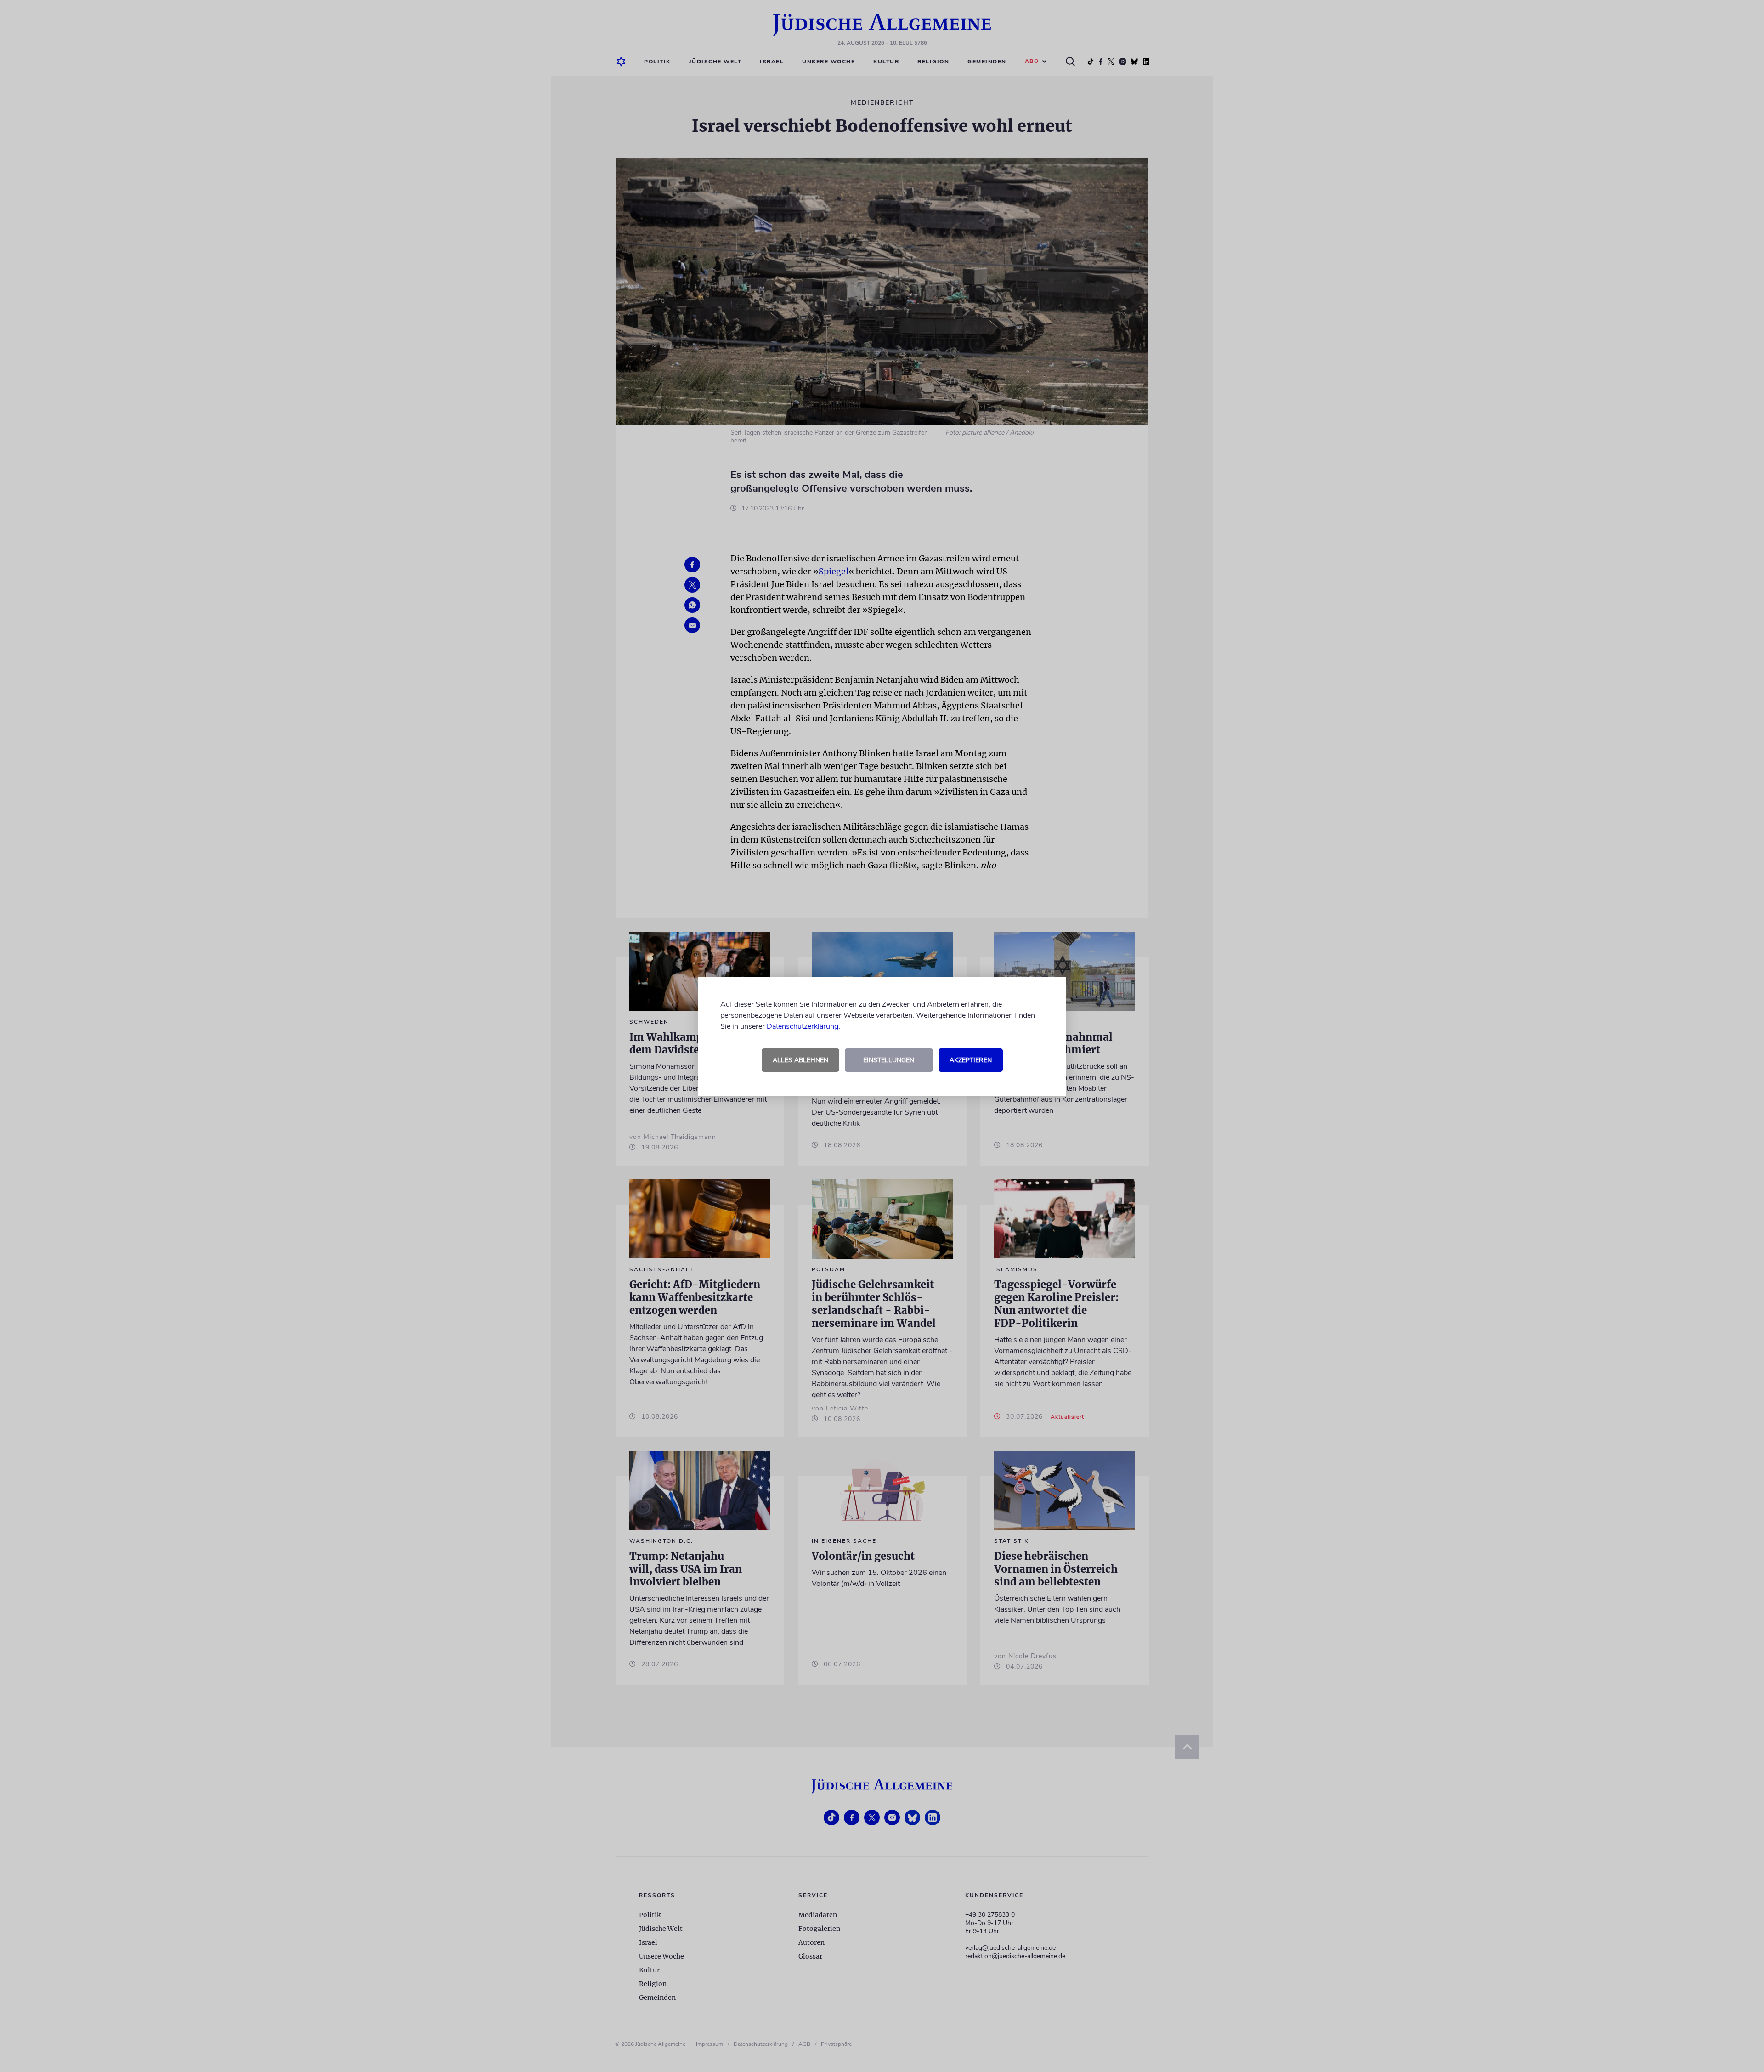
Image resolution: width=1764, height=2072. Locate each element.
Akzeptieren (971, 1060)
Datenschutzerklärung (803, 1026)
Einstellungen (889, 1060)
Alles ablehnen (800, 1060)
